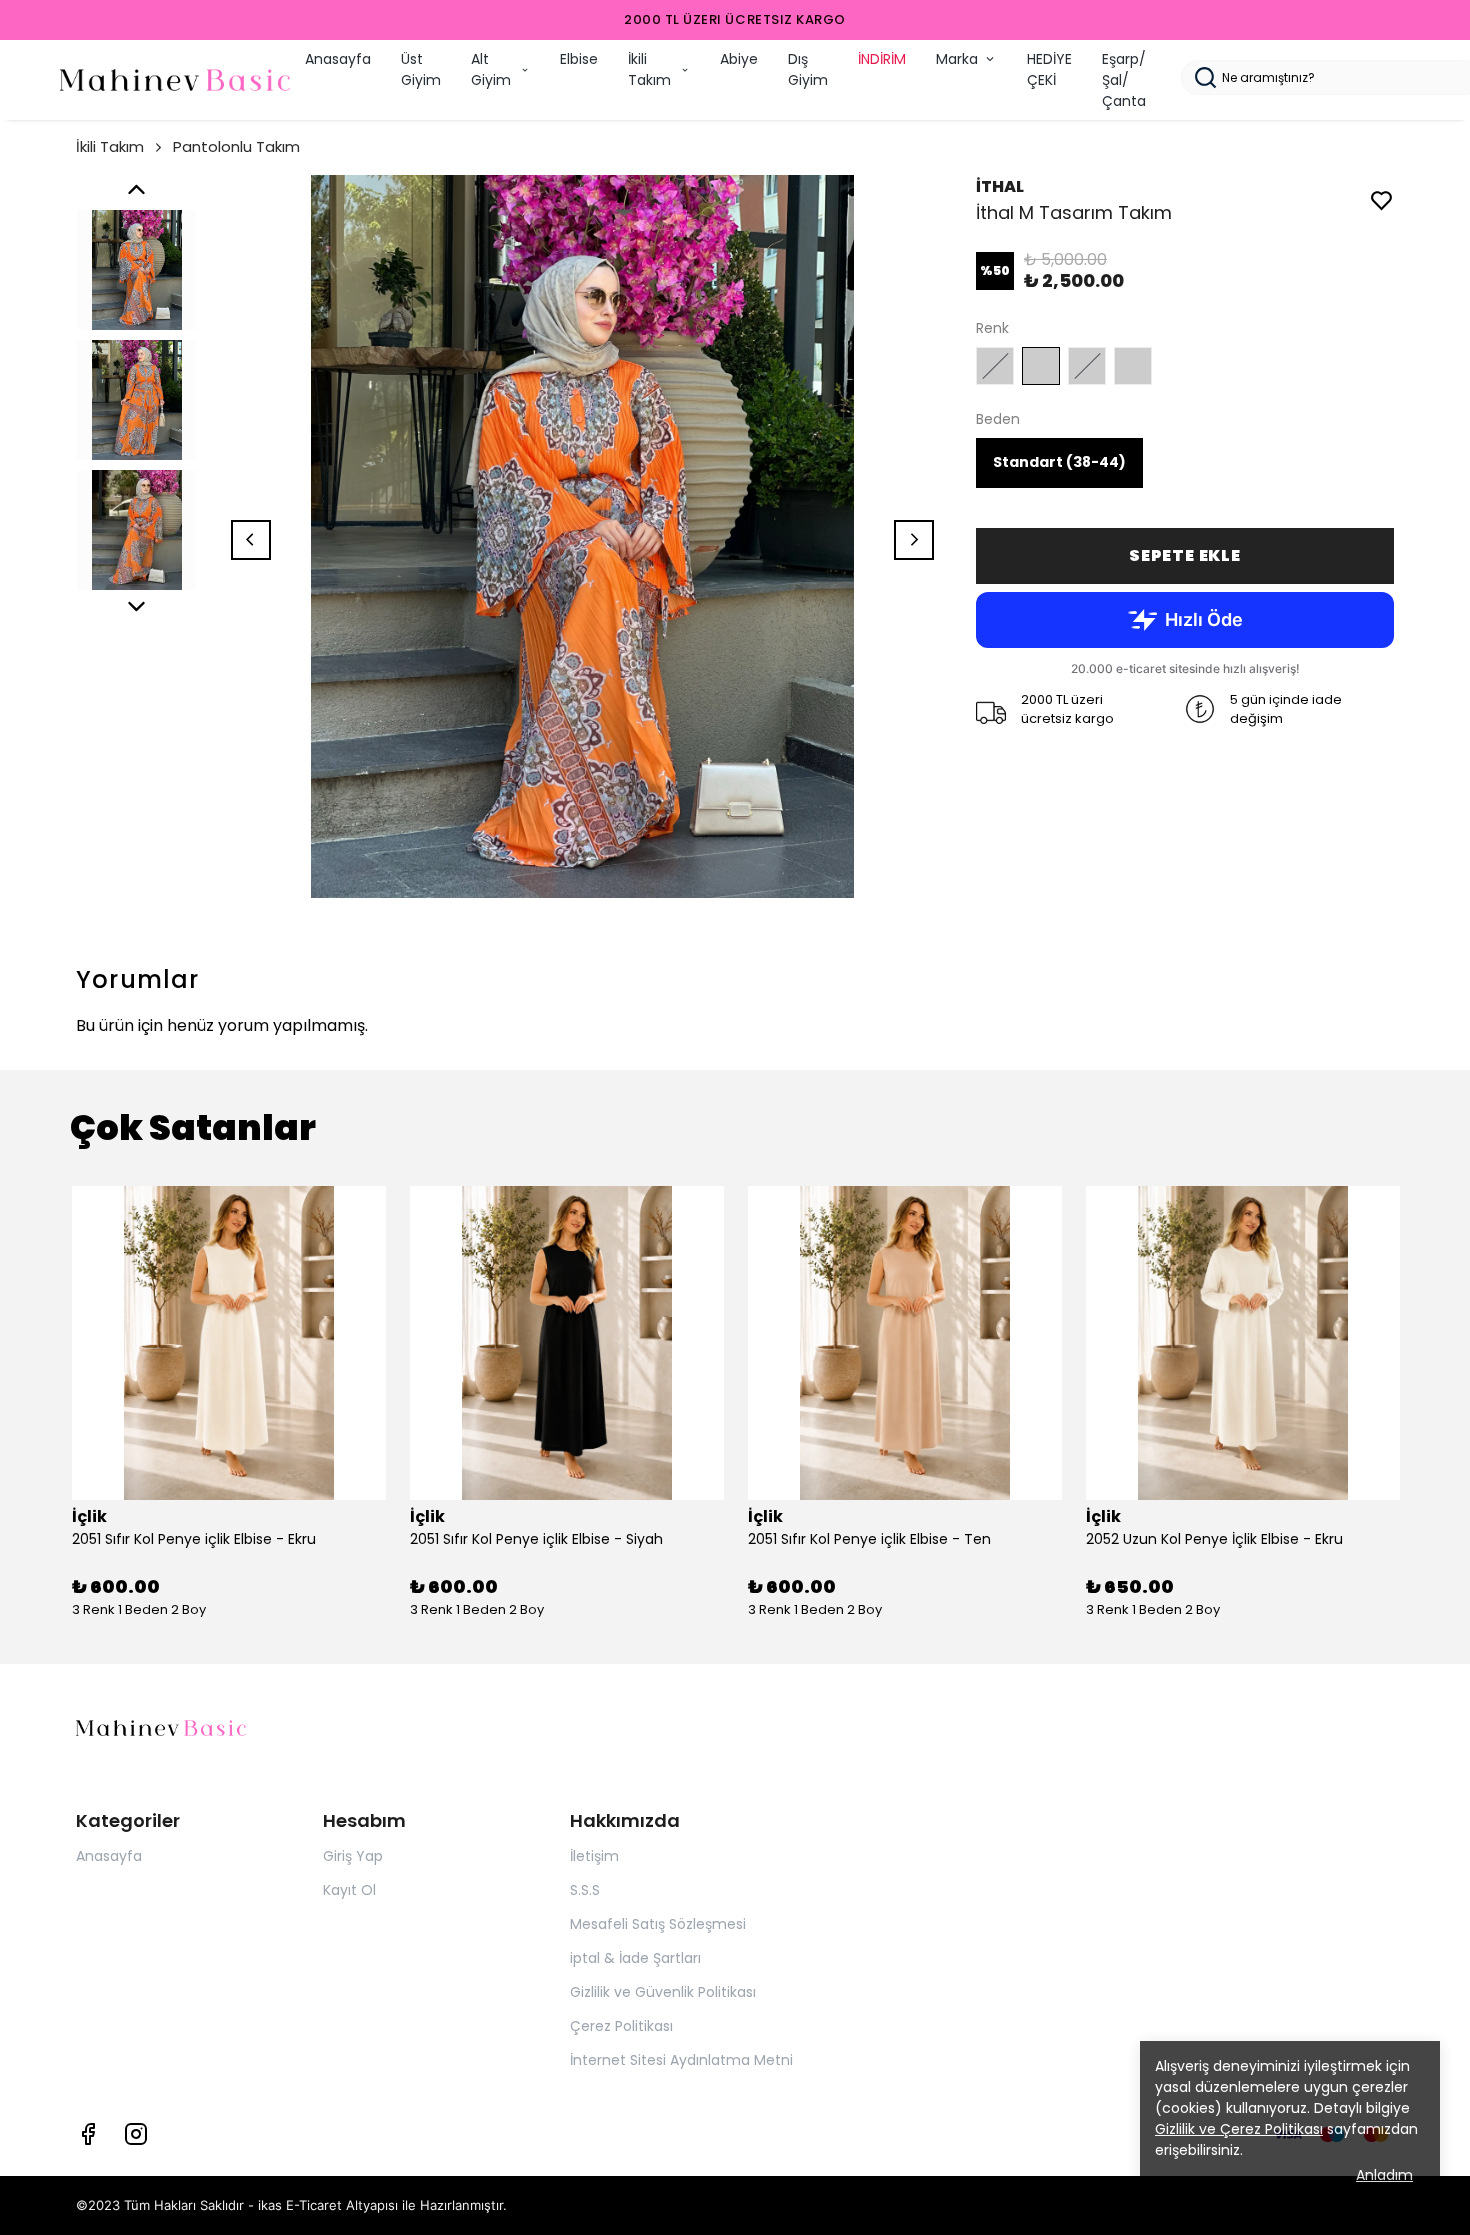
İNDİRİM (882, 59)
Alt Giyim (491, 69)
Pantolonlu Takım (236, 146)
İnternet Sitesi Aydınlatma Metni (681, 2060)
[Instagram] (136, 2134)
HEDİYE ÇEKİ (1049, 69)
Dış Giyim (808, 69)
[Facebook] (88, 2134)
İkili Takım (649, 69)
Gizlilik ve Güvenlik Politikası (663, 1992)
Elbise (579, 59)
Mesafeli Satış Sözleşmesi (658, 1924)
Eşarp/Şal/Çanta (1124, 80)
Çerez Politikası (621, 2026)
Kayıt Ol (349, 1890)
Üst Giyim (421, 69)
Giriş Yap (353, 1856)
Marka (957, 59)
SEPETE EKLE (1185, 555)
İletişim (594, 1856)
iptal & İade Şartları (635, 1958)
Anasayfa (338, 59)
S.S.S (585, 1890)
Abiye (739, 59)
